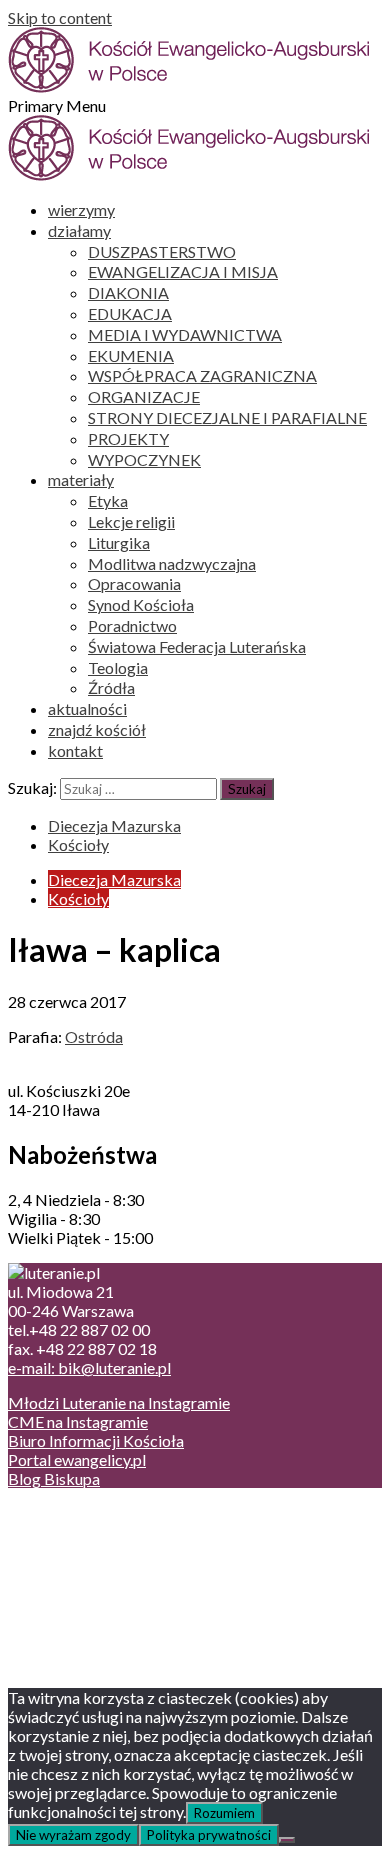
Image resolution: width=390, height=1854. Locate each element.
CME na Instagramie (78, 1421)
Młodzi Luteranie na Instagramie (119, 1402)
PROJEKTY (128, 438)
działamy (79, 230)
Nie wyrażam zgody (73, 1835)
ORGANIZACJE (144, 396)
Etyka (108, 500)
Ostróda (94, 1036)
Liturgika (119, 542)
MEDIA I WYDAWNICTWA (185, 334)
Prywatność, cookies (118, 1532)
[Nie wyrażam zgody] (287, 1840)
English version (99, 1551)
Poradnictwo (132, 625)
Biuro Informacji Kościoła (96, 1440)
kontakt (75, 750)
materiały (81, 479)
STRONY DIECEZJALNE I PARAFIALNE (227, 417)
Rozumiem (224, 1813)
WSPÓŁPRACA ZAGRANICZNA (202, 375)
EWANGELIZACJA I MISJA (183, 271)
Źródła (111, 687)
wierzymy (81, 209)
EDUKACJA (130, 313)
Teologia (118, 667)
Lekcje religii (131, 521)
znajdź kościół (97, 729)
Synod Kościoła (141, 604)
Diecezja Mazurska (114, 825)
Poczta (72, 1513)
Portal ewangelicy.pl (77, 1459)
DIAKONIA (128, 292)
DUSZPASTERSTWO (162, 251)
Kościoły (78, 844)
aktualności (87, 708)
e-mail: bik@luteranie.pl (89, 1367)
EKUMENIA (131, 355)
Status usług (89, 1570)
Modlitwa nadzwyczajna (172, 563)
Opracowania (134, 583)
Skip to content (60, 17)
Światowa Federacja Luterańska (197, 646)
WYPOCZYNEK (144, 459)
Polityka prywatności (209, 1835)
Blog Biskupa (54, 1478)
